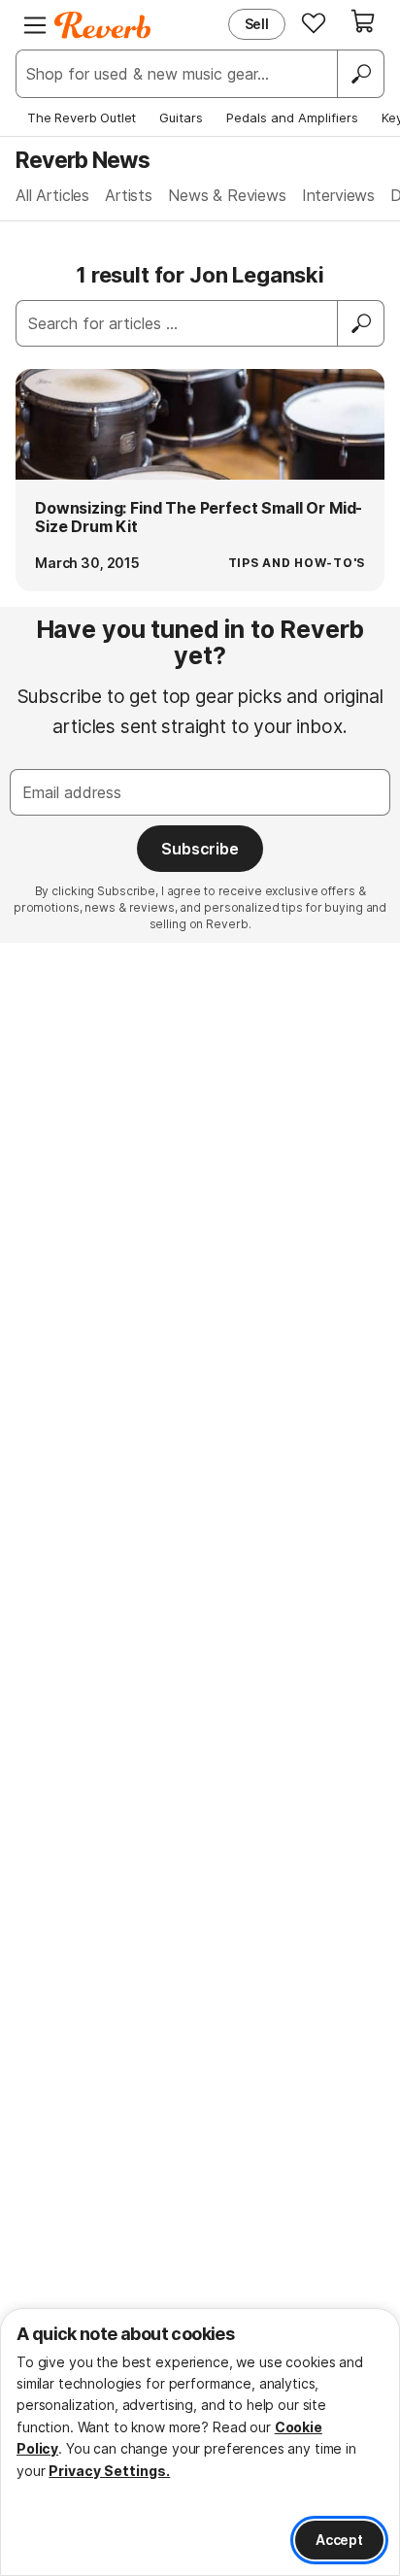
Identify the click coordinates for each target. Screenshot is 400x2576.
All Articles (52, 195)
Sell (257, 24)
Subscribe (200, 849)
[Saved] (314, 22)
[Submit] (361, 323)
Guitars (181, 117)
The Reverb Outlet (82, 117)
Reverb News (83, 160)
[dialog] (200, 2442)
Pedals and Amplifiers (292, 117)
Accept (339, 2540)
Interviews (338, 195)
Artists (129, 195)
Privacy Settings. (109, 2471)
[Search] (360, 74)
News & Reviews (227, 195)
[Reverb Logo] (103, 25)
